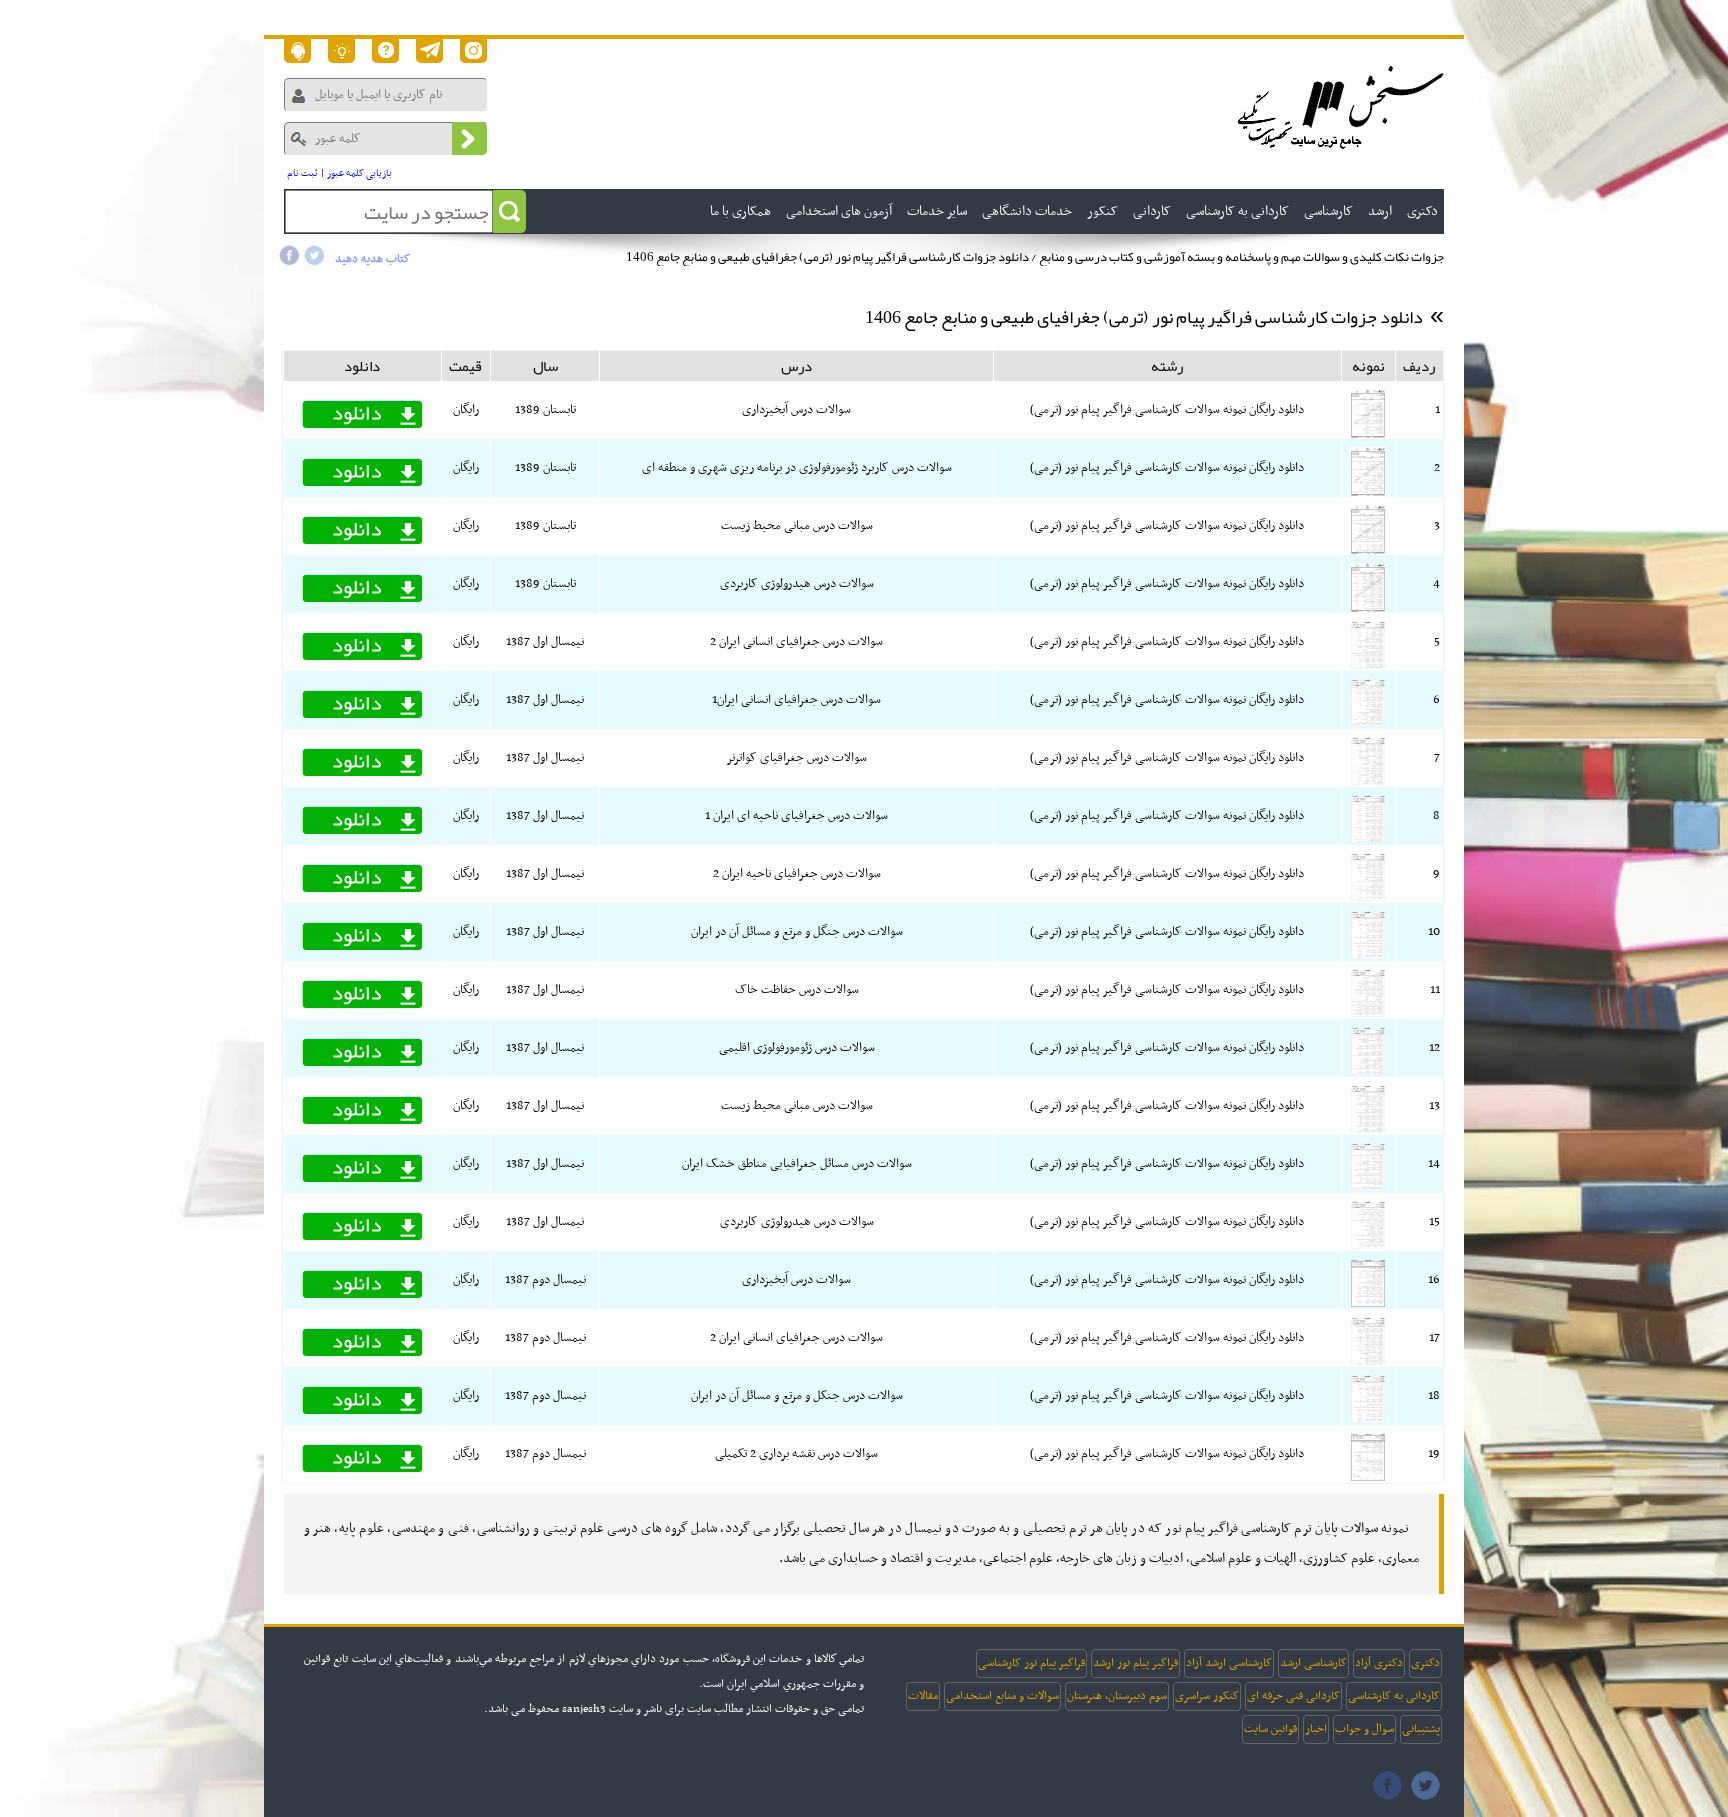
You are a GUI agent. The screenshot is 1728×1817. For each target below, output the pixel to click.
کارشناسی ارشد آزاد (1229, 1663)
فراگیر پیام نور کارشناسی (1031, 1663)
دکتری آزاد (1379, 1663)
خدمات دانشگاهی (1027, 211)
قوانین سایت (1270, 1729)
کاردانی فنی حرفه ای (1293, 1696)
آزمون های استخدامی (839, 211)
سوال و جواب (1364, 1729)
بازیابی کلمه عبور (359, 173)
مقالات (923, 1696)
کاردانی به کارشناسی (1394, 1696)
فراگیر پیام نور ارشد (1135, 1663)
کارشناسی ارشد (1313, 1663)
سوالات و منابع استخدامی (1002, 1696)
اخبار (1316, 1729)
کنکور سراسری (1207, 1696)
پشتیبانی (1421, 1729)
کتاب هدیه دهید (372, 259)
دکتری (1425, 1663)
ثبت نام (302, 173)
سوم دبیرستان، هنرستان (1117, 1696)
